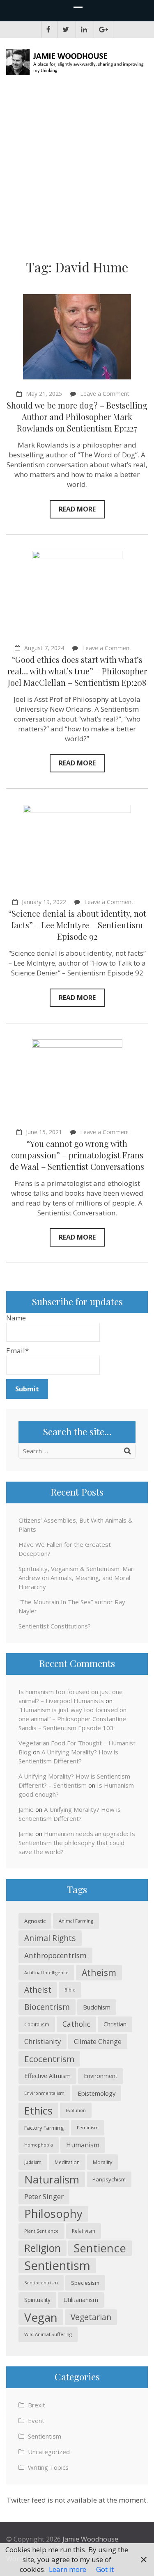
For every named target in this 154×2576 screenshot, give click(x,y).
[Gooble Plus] (103, 30)
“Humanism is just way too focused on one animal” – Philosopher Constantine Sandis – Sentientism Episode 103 (72, 1719)
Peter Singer (44, 2196)
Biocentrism (47, 2007)
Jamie (26, 1809)
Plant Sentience (41, 2231)
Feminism (88, 2127)
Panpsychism (109, 2179)
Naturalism (52, 2179)
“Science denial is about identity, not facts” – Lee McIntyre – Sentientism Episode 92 (77, 925)
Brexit (37, 2405)
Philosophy (53, 2214)
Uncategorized (49, 2452)
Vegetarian (91, 2317)
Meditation (67, 2162)
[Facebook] (48, 30)
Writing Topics (48, 2467)
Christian (115, 2024)
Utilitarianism (81, 2300)
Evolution (76, 2110)
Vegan (41, 2317)
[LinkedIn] (84, 30)
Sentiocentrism (41, 2283)
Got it (105, 2569)
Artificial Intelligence (46, 1973)
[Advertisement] (77, 170)
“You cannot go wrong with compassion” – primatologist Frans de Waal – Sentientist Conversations (77, 1155)
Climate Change (98, 2042)
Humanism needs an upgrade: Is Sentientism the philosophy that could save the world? (77, 1843)
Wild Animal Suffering (48, 2334)
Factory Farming (44, 2128)
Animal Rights (50, 1938)
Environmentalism (44, 2093)
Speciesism (85, 2283)
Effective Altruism (47, 2076)
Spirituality (37, 2300)
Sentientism (57, 2265)
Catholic (76, 2024)
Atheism (99, 1972)
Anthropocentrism (55, 1955)
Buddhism (97, 2007)
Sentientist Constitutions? (55, 1626)
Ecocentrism (49, 2059)
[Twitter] (66, 30)
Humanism (83, 2145)
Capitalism (37, 2024)
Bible (70, 1990)
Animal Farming (76, 1921)
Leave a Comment (105, 394)
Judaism (33, 2162)
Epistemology (97, 2093)
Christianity (43, 2041)
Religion (43, 2248)
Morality (102, 2162)
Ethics (38, 2110)
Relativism (84, 2231)
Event (36, 2421)
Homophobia (39, 2145)
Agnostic (35, 1921)
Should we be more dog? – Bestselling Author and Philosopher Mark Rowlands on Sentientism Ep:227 (77, 417)
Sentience (100, 2248)
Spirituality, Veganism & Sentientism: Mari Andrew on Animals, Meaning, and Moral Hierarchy (77, 1578)
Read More (77, 509)
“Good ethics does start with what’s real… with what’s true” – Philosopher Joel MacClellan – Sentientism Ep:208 (77, 671)
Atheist (38, 1990)
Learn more (68, 2569)
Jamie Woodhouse (90, 2539)
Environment (101, 2076)
